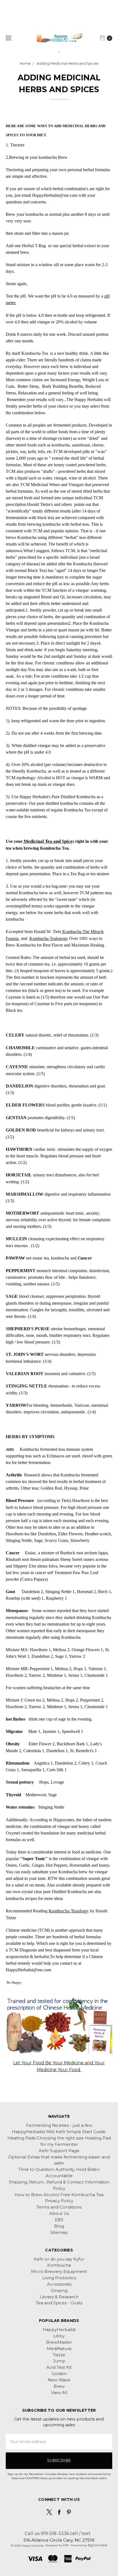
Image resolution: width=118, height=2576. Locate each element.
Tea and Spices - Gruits (59, 2303)
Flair (66, 2545)
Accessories (59, 2284)
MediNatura (59, 2349)
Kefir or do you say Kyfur (59, 2259)
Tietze (59, 2355)
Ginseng (59, 2291)
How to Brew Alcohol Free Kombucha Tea (59, 2195)
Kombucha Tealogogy (49, 938)
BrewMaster (59, 2342)
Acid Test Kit (59, 2367)
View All (59, 2393)
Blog (59, 2226)
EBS (59, 2220)
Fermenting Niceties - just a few (59, 2125)
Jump (59, 2361)
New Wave (59, 2380)
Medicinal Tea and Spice (47, 841)
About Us (59, 2214)
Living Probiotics (59, 2278)
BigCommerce (98, 2545)
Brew (59, 2386)
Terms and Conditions (59, 2207)
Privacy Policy (59, 2201)
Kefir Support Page (59, 2151)
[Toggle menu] (8, 38)
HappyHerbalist (59, 2330)
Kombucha (59, 2265)
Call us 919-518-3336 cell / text (58, 2533)
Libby (59, 2336)
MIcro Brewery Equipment (59, 2272)
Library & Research (59, 2297)
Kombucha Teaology (69, 1911)
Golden (59, 2374)
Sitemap (59, 2232)
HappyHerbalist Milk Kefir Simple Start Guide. (59, 2132)
